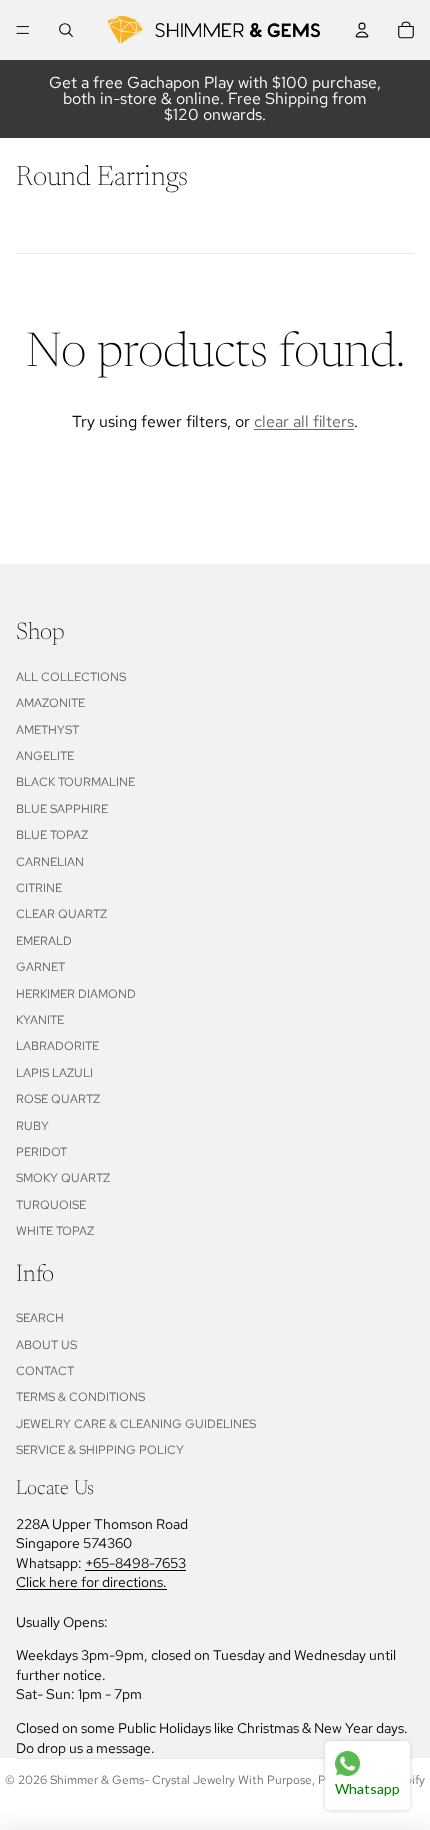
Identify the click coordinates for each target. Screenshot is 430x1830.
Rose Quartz (58, 1099)
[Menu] (23, 30)
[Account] (362, 30)
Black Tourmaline (75, 782)
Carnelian (50, 862)
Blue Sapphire (62, 809)
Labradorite (57, 1046)
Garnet (40, 967)
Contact (45, 1371)
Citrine (39, 888)
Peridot (41, 1152)
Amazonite (50, 703)
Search (40, 1318)
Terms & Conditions (80, 1397)
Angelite (45, 756)
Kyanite (40, 1020)
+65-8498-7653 (135, 1563)
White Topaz (55, 1231)
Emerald (44, 941)
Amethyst (47, 730)
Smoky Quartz (63, 1178)
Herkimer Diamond (76, 994)
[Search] (66, 30)
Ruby (32, 1126)
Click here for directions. (91, 1582)
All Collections (71, 677)
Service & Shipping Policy (100, 1450)
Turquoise (51, 1205)
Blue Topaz (52, 835)
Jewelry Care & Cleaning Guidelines (136, 1424)
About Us (46, 1345)
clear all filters (304, 421)
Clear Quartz (61, 914)
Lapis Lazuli (54, 1073)
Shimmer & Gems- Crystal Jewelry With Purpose (181, 1780)
